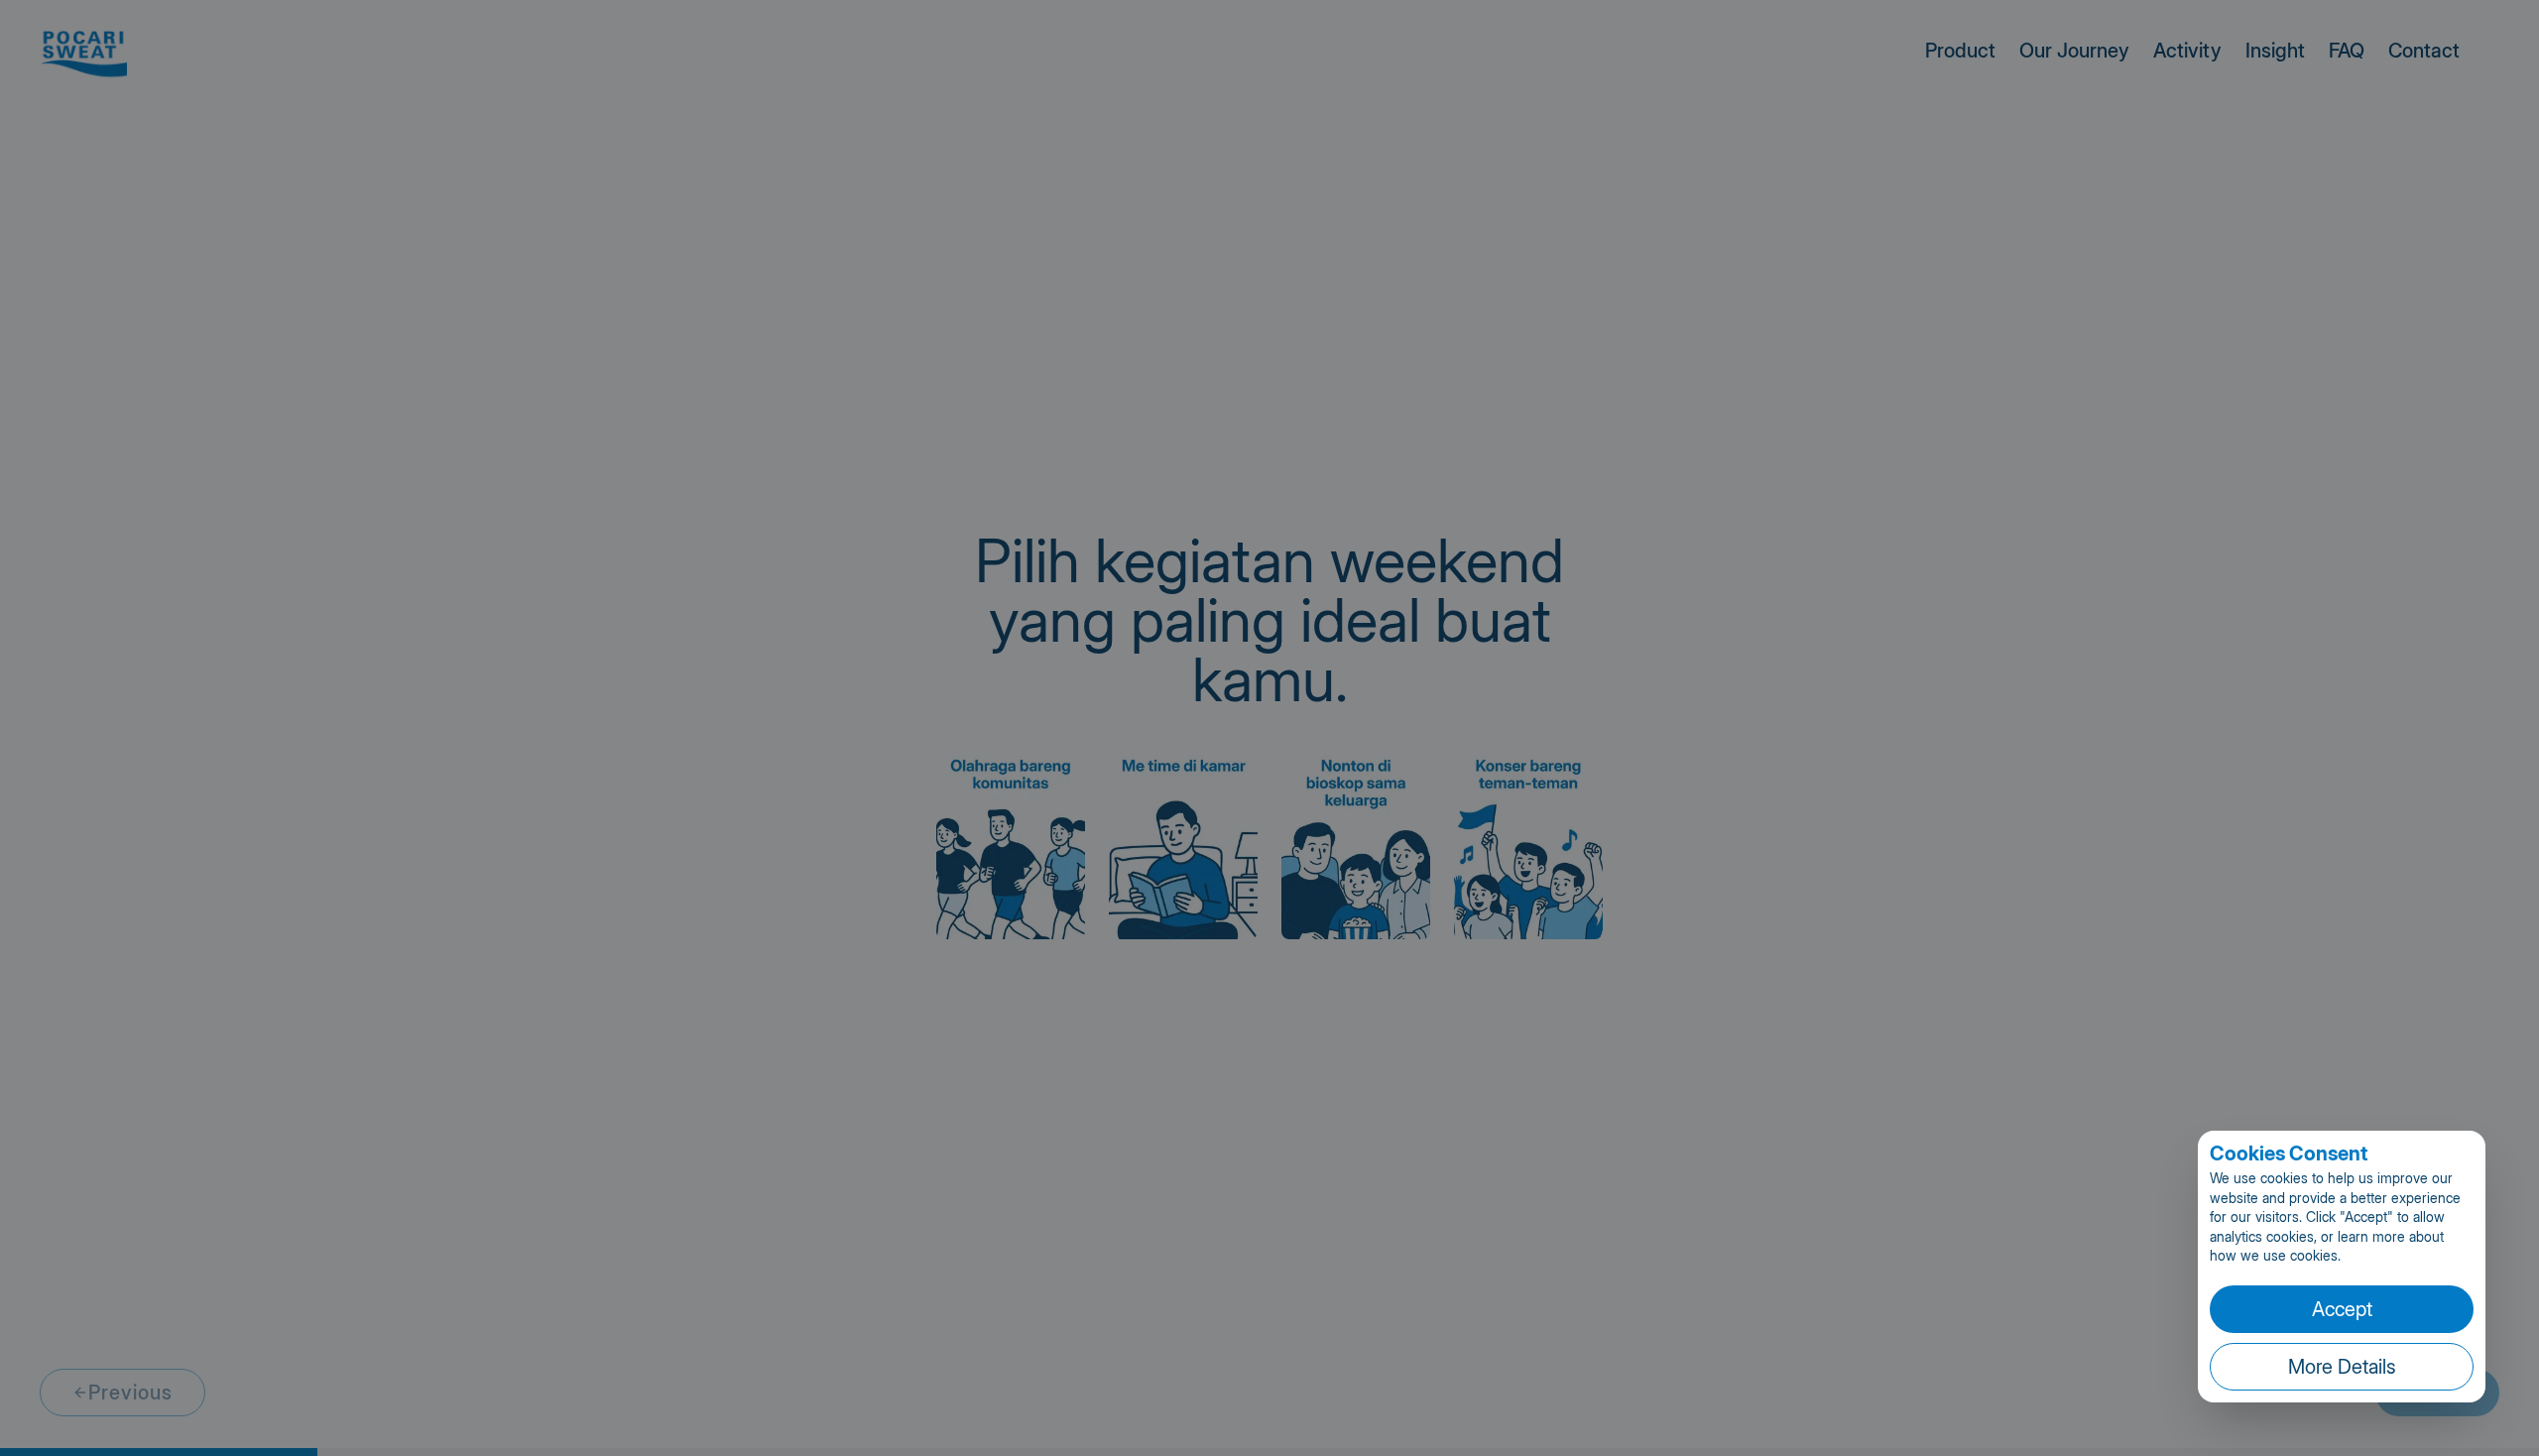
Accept (2342, 1309)
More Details (2342, 1367)
